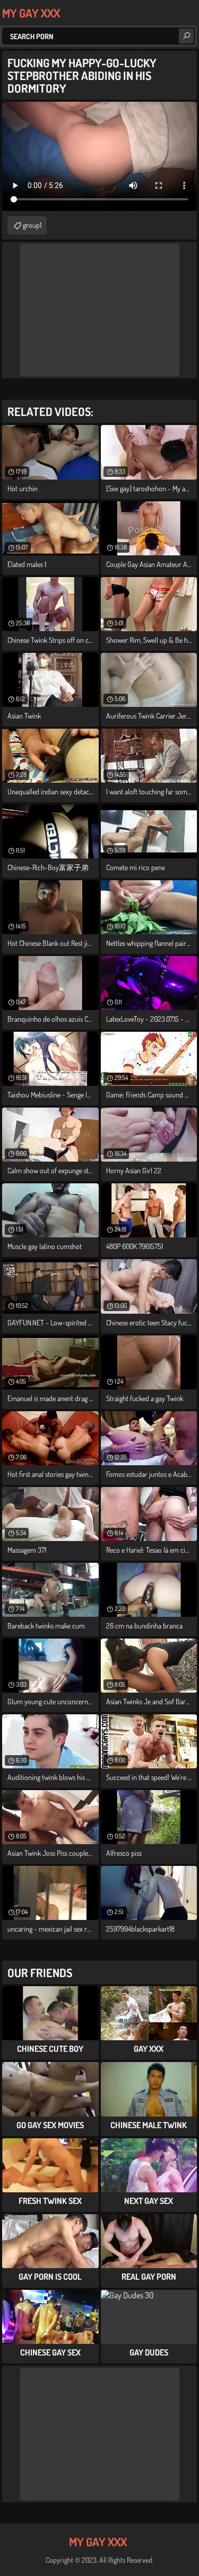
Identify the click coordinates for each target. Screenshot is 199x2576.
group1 (32, 225)
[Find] (186, 36)
